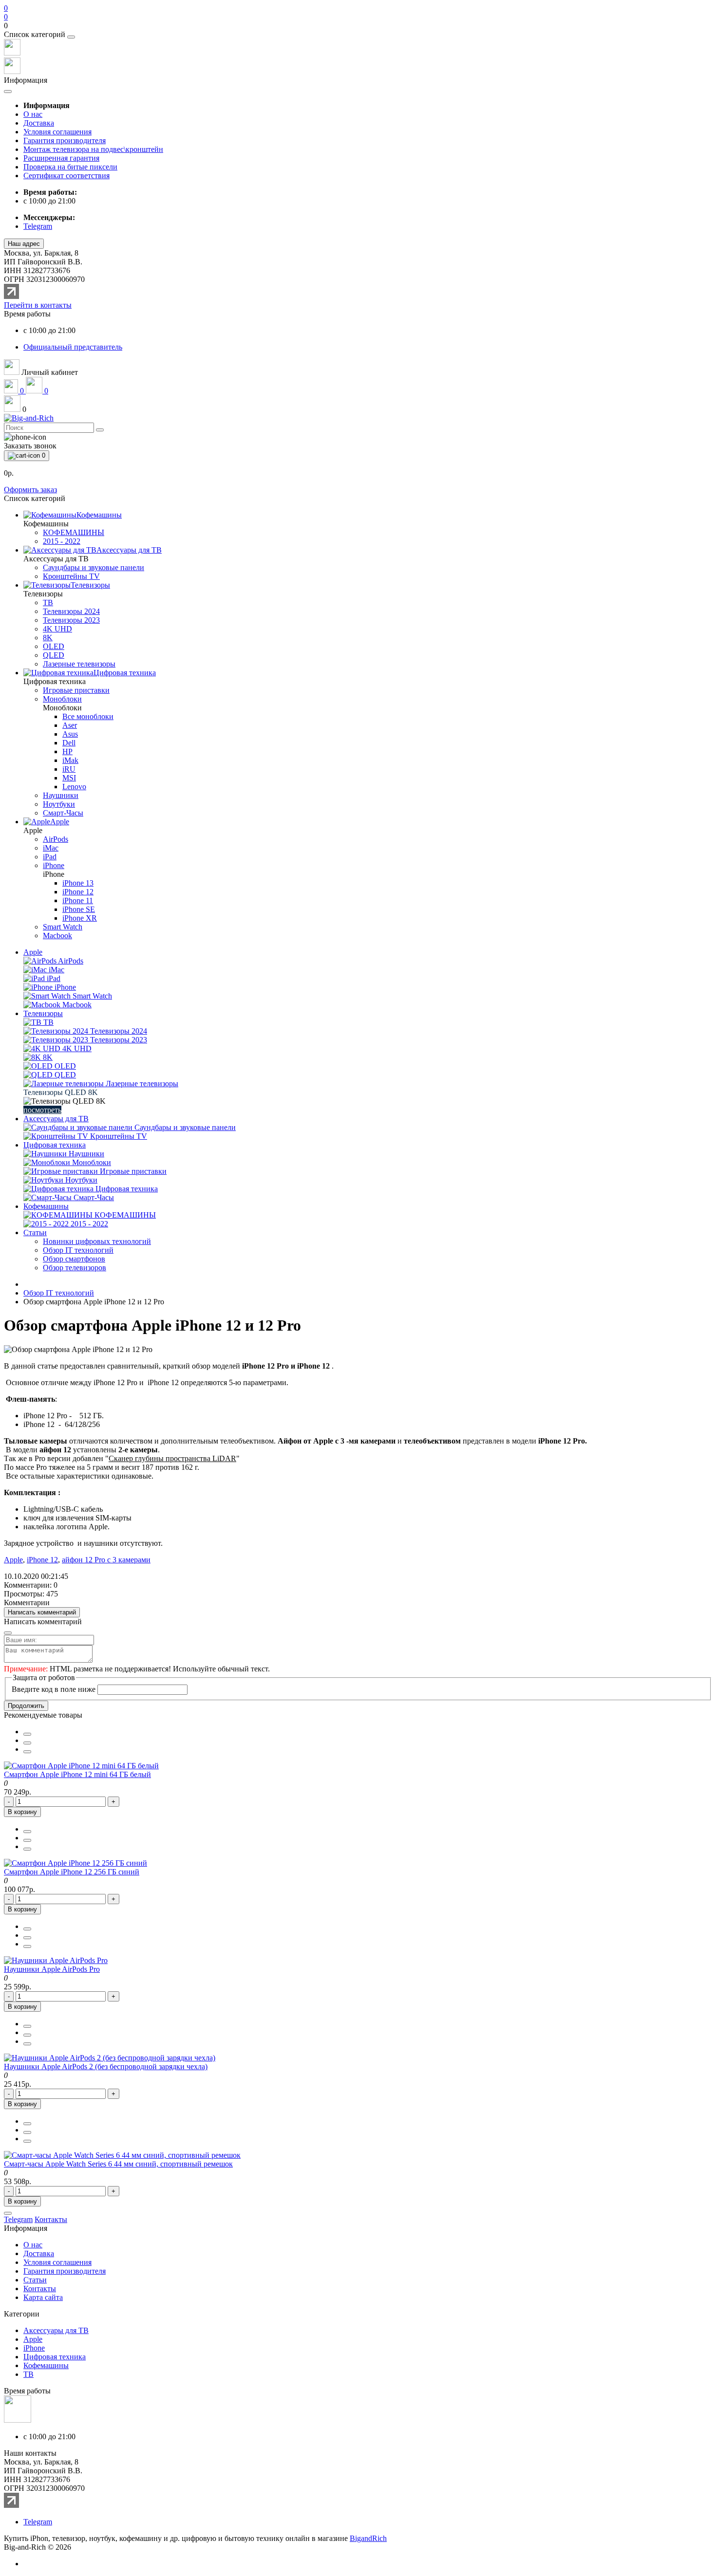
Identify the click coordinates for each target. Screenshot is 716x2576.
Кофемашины (46, 1206)
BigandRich (368, 2538)
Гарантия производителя (65, 140)
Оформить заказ (30, 490)
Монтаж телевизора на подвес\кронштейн (93, 149)
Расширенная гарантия (61, 158)
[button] (358, 26)
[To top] (8, 2213)
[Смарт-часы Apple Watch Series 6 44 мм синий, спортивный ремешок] (122, 2155)
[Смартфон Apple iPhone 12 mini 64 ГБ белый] (81, 1766)
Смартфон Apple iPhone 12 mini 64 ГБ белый (77, 1774)
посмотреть (42, 1110)
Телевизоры (43, 1013)
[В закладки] (27, 1734)
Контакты (40, 2289)
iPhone (34, 2348)
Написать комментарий (42, 1612)
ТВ (28, 2374)
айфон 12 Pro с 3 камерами (106, 1560)
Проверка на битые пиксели (70, 167)
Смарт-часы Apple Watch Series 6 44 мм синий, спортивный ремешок (118, 2164)
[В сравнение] (27, 1743)
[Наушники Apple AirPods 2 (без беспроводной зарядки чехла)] (110, 2058)
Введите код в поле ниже (54, 1689)
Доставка (39, 123)
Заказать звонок (30, 446)
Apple (33, 952)
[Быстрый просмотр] (27, 1752)
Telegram (38, 2522)
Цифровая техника (55, 1145)
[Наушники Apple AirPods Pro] (56, 1960)
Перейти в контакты (38, 305)
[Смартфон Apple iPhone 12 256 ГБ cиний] (75, 1863)
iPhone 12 (42, 1560)
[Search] (100, 430)
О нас (33, 114)
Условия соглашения (57, 132)
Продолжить (26, 1706)
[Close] (71, 37)
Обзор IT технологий (59, 1293)
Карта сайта (43, 2297)
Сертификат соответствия (66, 176)
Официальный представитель (73, 347)
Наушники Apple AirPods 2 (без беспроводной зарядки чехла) (106, 2066)
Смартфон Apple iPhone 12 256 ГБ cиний (72, 1872)
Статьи (35, 1232)
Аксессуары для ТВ (56, 1119)
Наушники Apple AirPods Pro (52, 1969)
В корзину (22, 1812)
